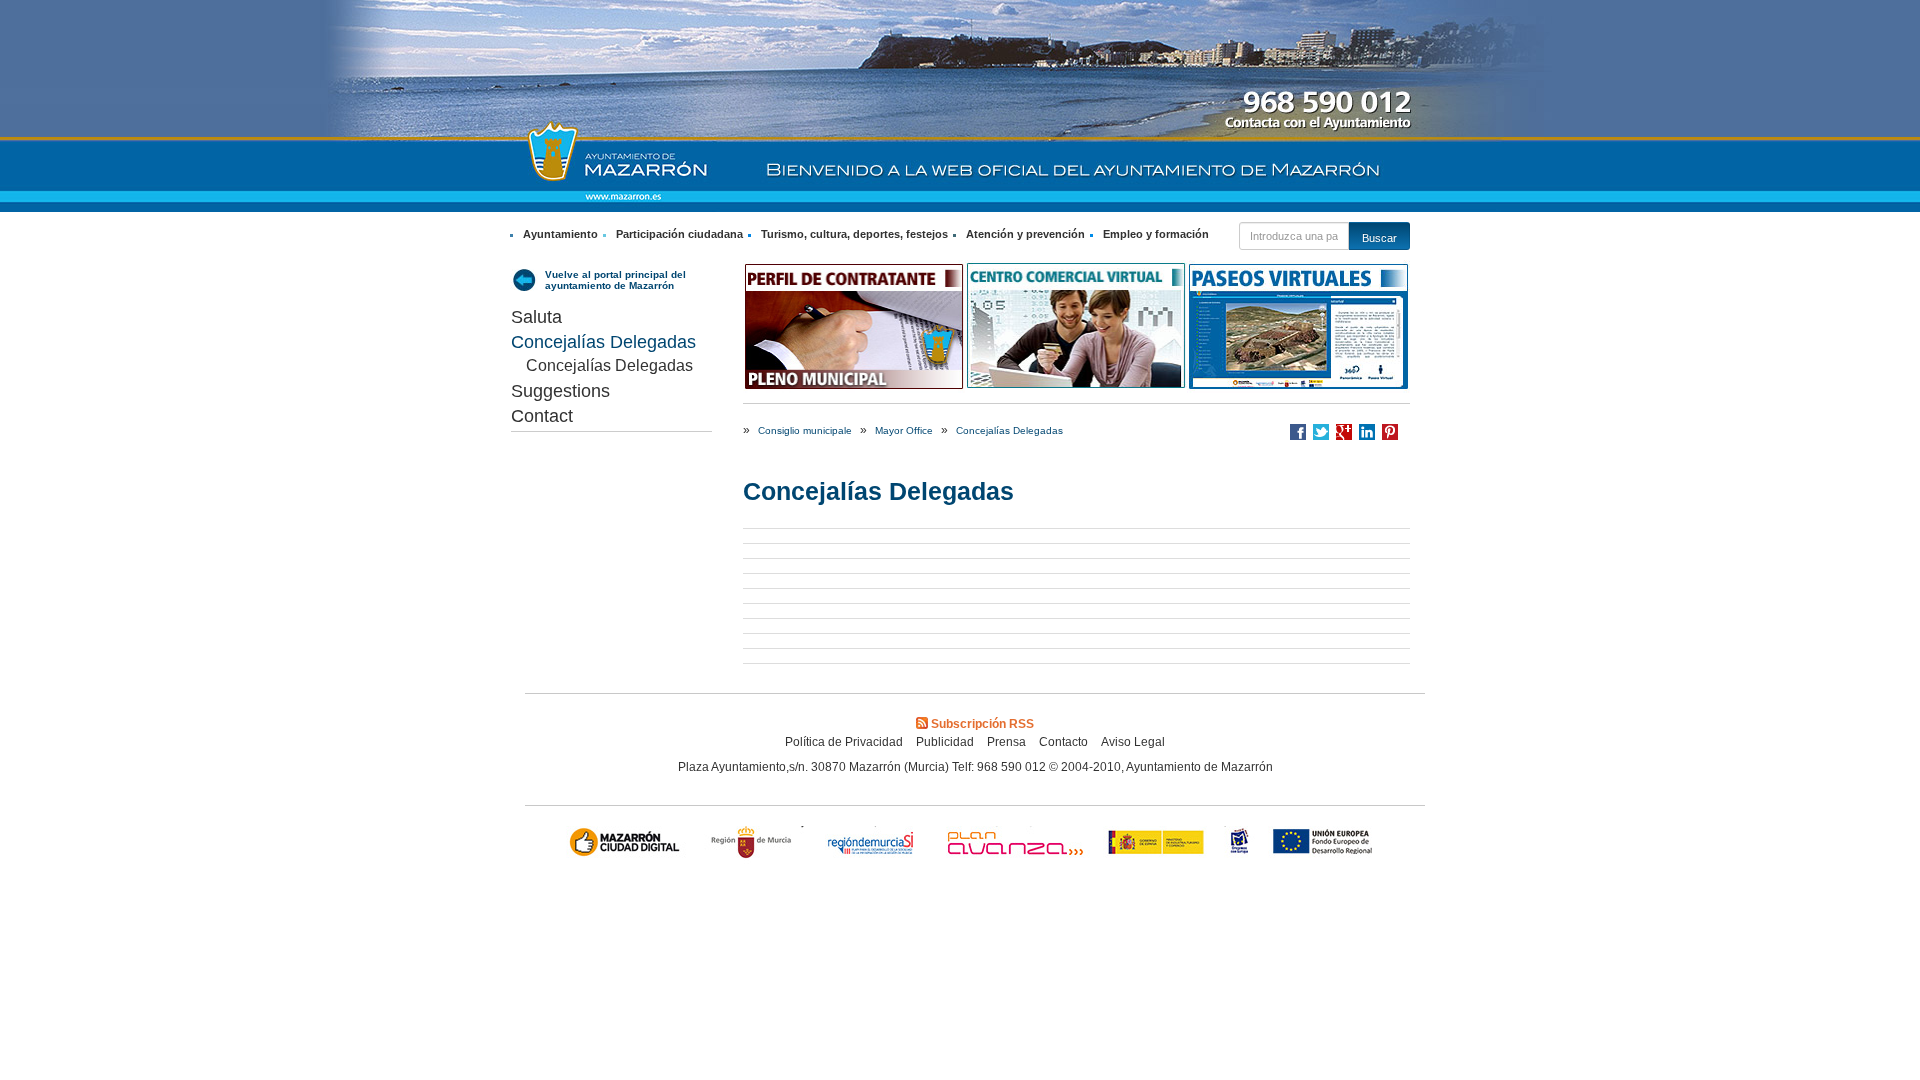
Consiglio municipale (805, 430)
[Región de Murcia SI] (871, 844)
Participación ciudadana (679, 234)
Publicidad (945, 742)
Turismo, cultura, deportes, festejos (854, 234)
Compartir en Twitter (1321, 432)
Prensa (1006, 742)
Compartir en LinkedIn (1367, 432)
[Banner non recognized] (1239, 844)
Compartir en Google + (1344, 432)
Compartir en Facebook (1298, 432)
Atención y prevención (1025, 234)
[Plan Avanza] (1014, 844)
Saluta (536, 317)
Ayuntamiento (560, 234)
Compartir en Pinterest (1390, 432)
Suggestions (560, 391)
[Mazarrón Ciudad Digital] (628, 844)
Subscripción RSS (982, 724)
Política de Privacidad (844, 742)
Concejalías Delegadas (603, 342)
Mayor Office (904, 430)
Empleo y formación (1156, 234)
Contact (542, 416)
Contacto (1063, 742)
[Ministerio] (1157, 844)
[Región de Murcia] (754, 844)
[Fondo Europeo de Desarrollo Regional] (1326, 844)
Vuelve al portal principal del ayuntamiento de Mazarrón (615, 280)
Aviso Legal (1133, 742)
